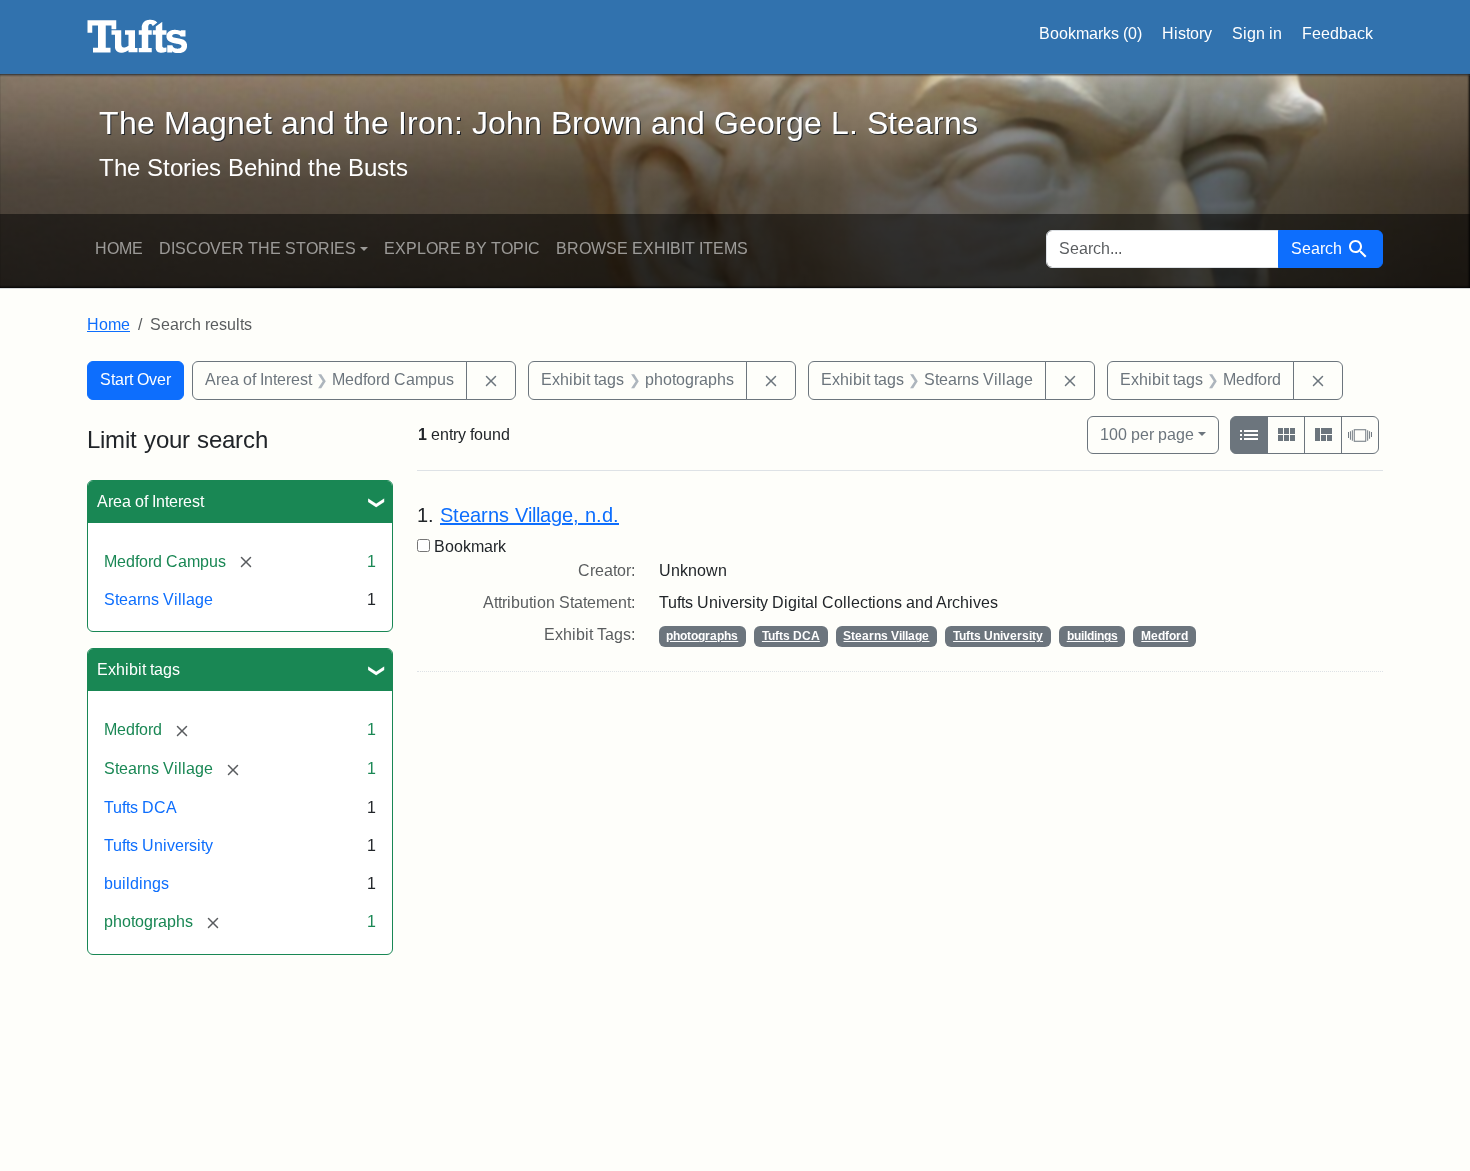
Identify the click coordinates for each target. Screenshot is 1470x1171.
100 (1147, 434)
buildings (136, 883)
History (1187, 33)
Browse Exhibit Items (652, 248)
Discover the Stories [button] (257, 248)
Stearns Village (158, 599)
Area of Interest (150, 501)
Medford (1164, 636)
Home (119, 248)
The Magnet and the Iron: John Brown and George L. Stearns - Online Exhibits (137, 37)
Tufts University (158, 845)
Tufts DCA (140, 807)
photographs (702, 636)
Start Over (135, 379)
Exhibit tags (138, 669)
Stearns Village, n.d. (529, 515)
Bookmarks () (1090, 33)
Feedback (1337, 33)
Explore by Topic (462, 248)
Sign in (1257, 33)
